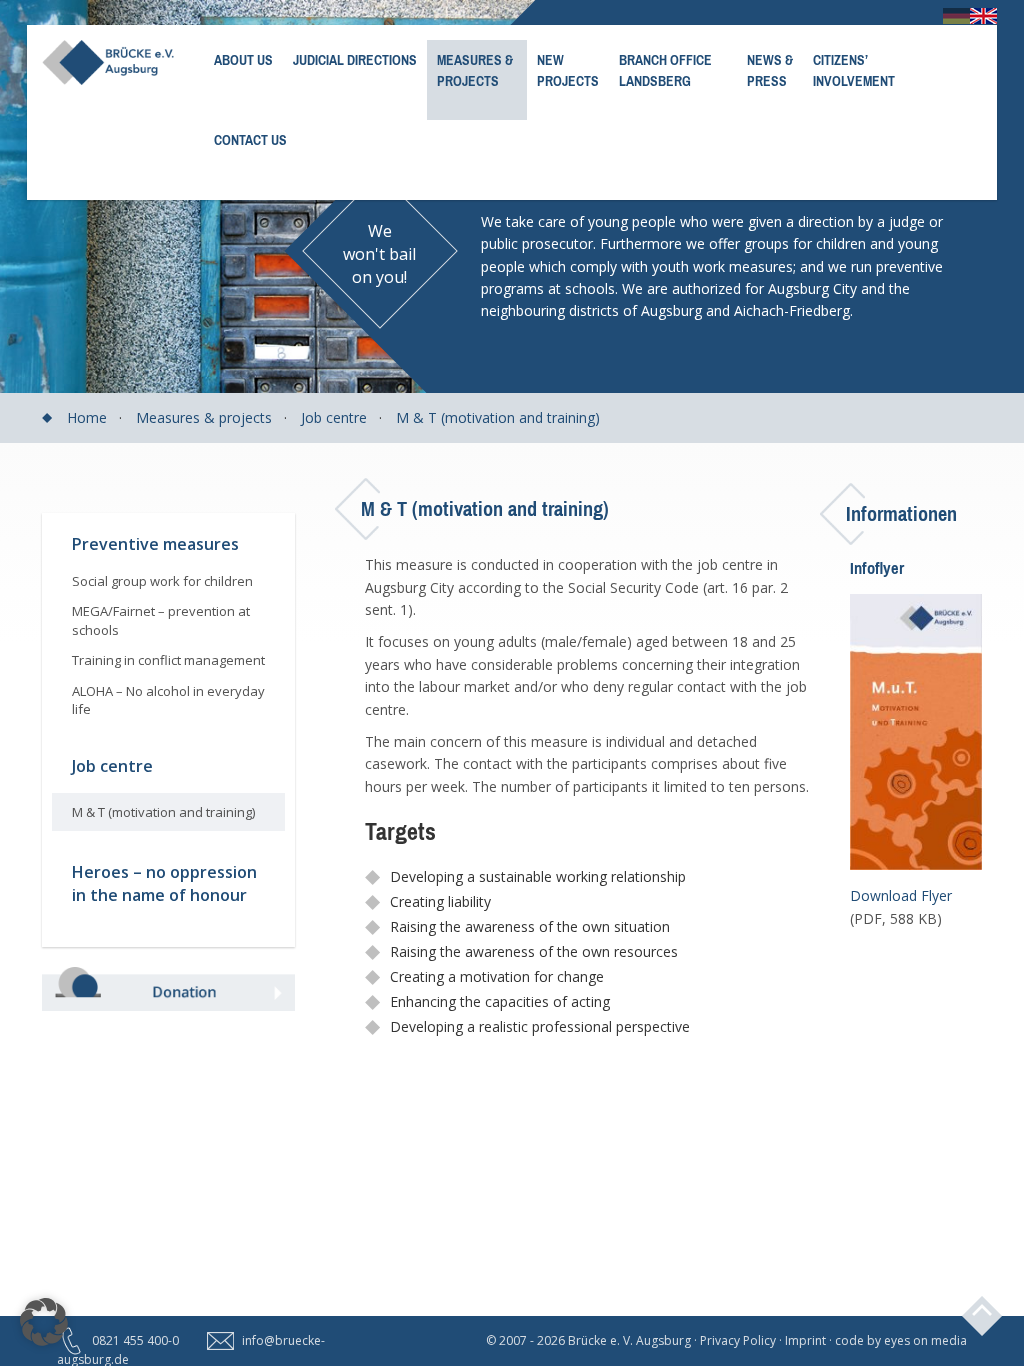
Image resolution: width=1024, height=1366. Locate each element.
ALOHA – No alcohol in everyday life (168, 700)
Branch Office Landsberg (665, 71)
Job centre (334, 417)
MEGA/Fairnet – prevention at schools (161, 620)
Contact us (250, 140)
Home (87, 417)
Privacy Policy (738, 1340)
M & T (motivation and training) (498, 417)
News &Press (770, 71)
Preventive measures (155, 544)
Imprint (805, 1340)
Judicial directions (355, 60)
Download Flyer (901, 895)
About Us (243, 60)
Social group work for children (162, 581)
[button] (44, 1322)
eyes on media (925, 1340)
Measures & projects (475, 71)
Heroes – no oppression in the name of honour (164, 883)
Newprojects (568, 71)
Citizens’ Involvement (854, 71)
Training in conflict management (168, 660)
